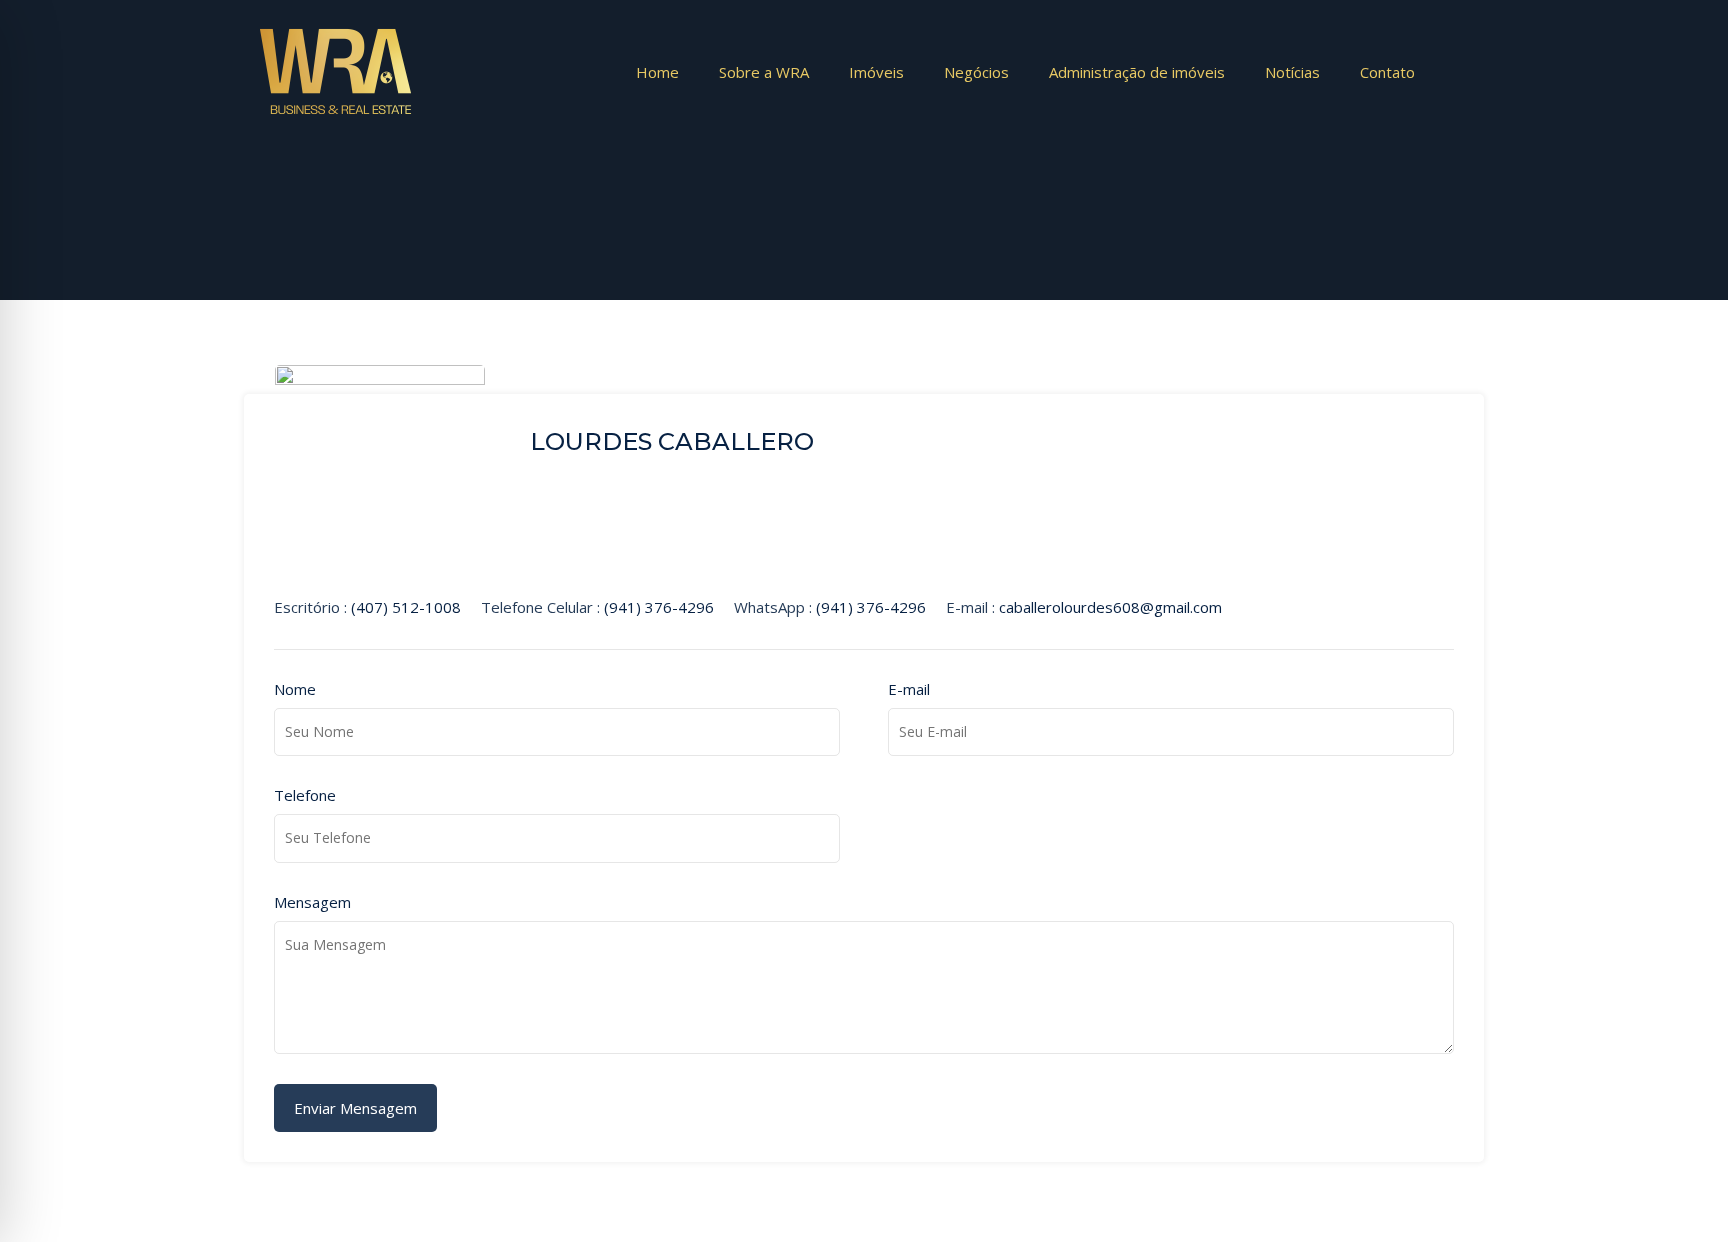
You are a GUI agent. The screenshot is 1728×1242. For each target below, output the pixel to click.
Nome (295, 689)
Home (657, 72)
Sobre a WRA (764, 72)
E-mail (909, 689)
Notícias (1292, 72)
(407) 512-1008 (406, 607)
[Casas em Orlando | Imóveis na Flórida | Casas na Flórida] (335, 114)
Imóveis (876, 72)
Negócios (976, 72)
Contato (1387, 72)
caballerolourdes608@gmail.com (1110, 607)
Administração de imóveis (1137, 72)
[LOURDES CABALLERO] (380, 566)
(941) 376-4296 (659, 607)
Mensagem (312, 902)
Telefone (305, 795)
